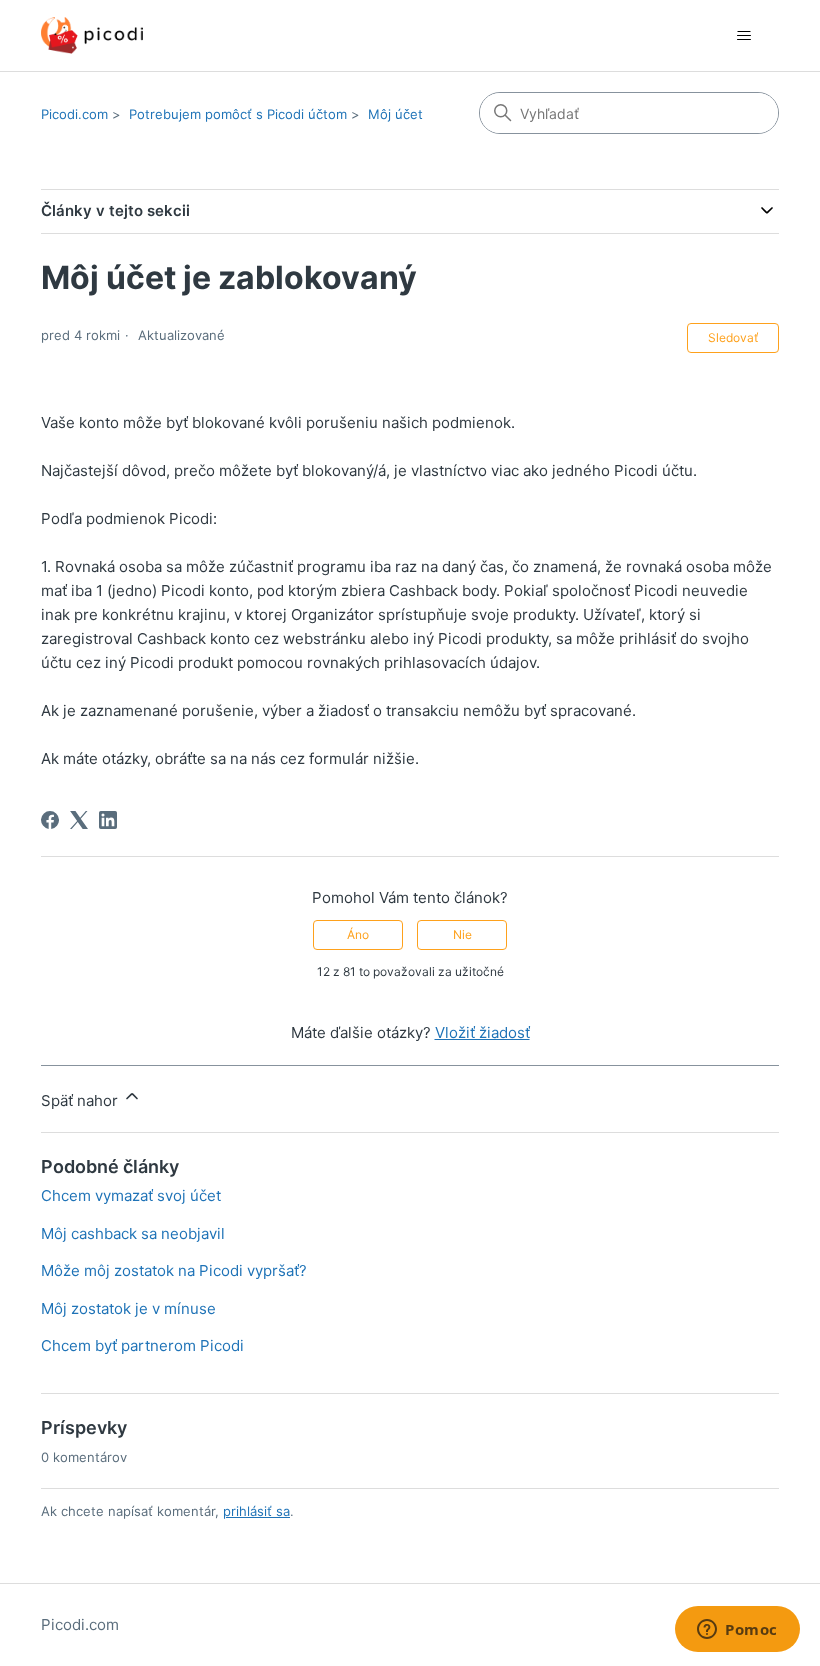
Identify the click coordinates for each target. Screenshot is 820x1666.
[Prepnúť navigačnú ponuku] (743, 36)
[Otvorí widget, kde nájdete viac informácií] (737, 1631)
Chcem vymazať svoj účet (131, 1195)
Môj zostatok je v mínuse (128, 1308)
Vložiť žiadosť (482, 1032)
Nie (462, 934)
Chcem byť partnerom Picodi (142, 1345)
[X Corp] (79, 820)
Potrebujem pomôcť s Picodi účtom (238, 114)
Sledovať (733, 337)
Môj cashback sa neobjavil (133, 1233)
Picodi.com (74, 114)
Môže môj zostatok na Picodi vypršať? (174, 1270)
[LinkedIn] (108, 820)
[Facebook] (50, 820)
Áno (358, 934)
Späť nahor (81, 1100)
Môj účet (395, 114)
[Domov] (92, 35)
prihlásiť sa (256, 1511)
